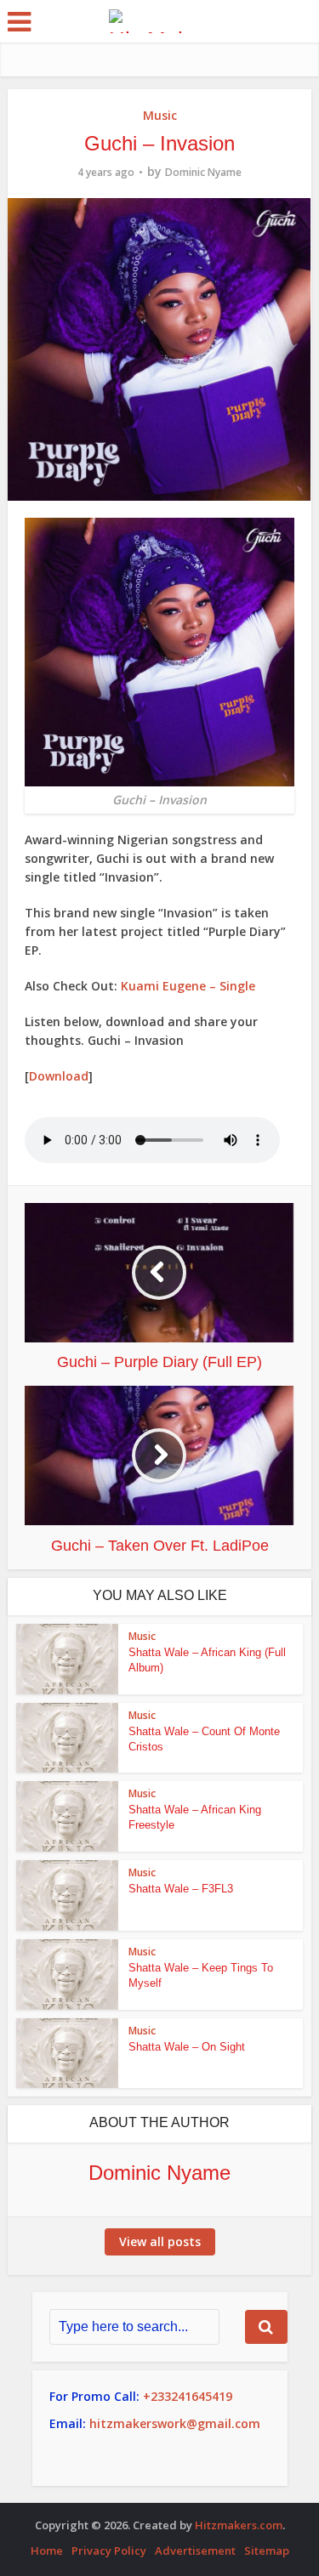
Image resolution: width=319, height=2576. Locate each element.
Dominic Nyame (203, 172)
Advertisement (195, 2550)
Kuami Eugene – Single (188, 986)
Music (160, 115)
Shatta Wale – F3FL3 (181, 1889)
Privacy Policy (109, 2550)
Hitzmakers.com (239, 2525)
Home (47, 2550)
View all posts (160, 2241)
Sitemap (267, 2550)
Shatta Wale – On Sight (187, 2047)
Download (59, 1076)
